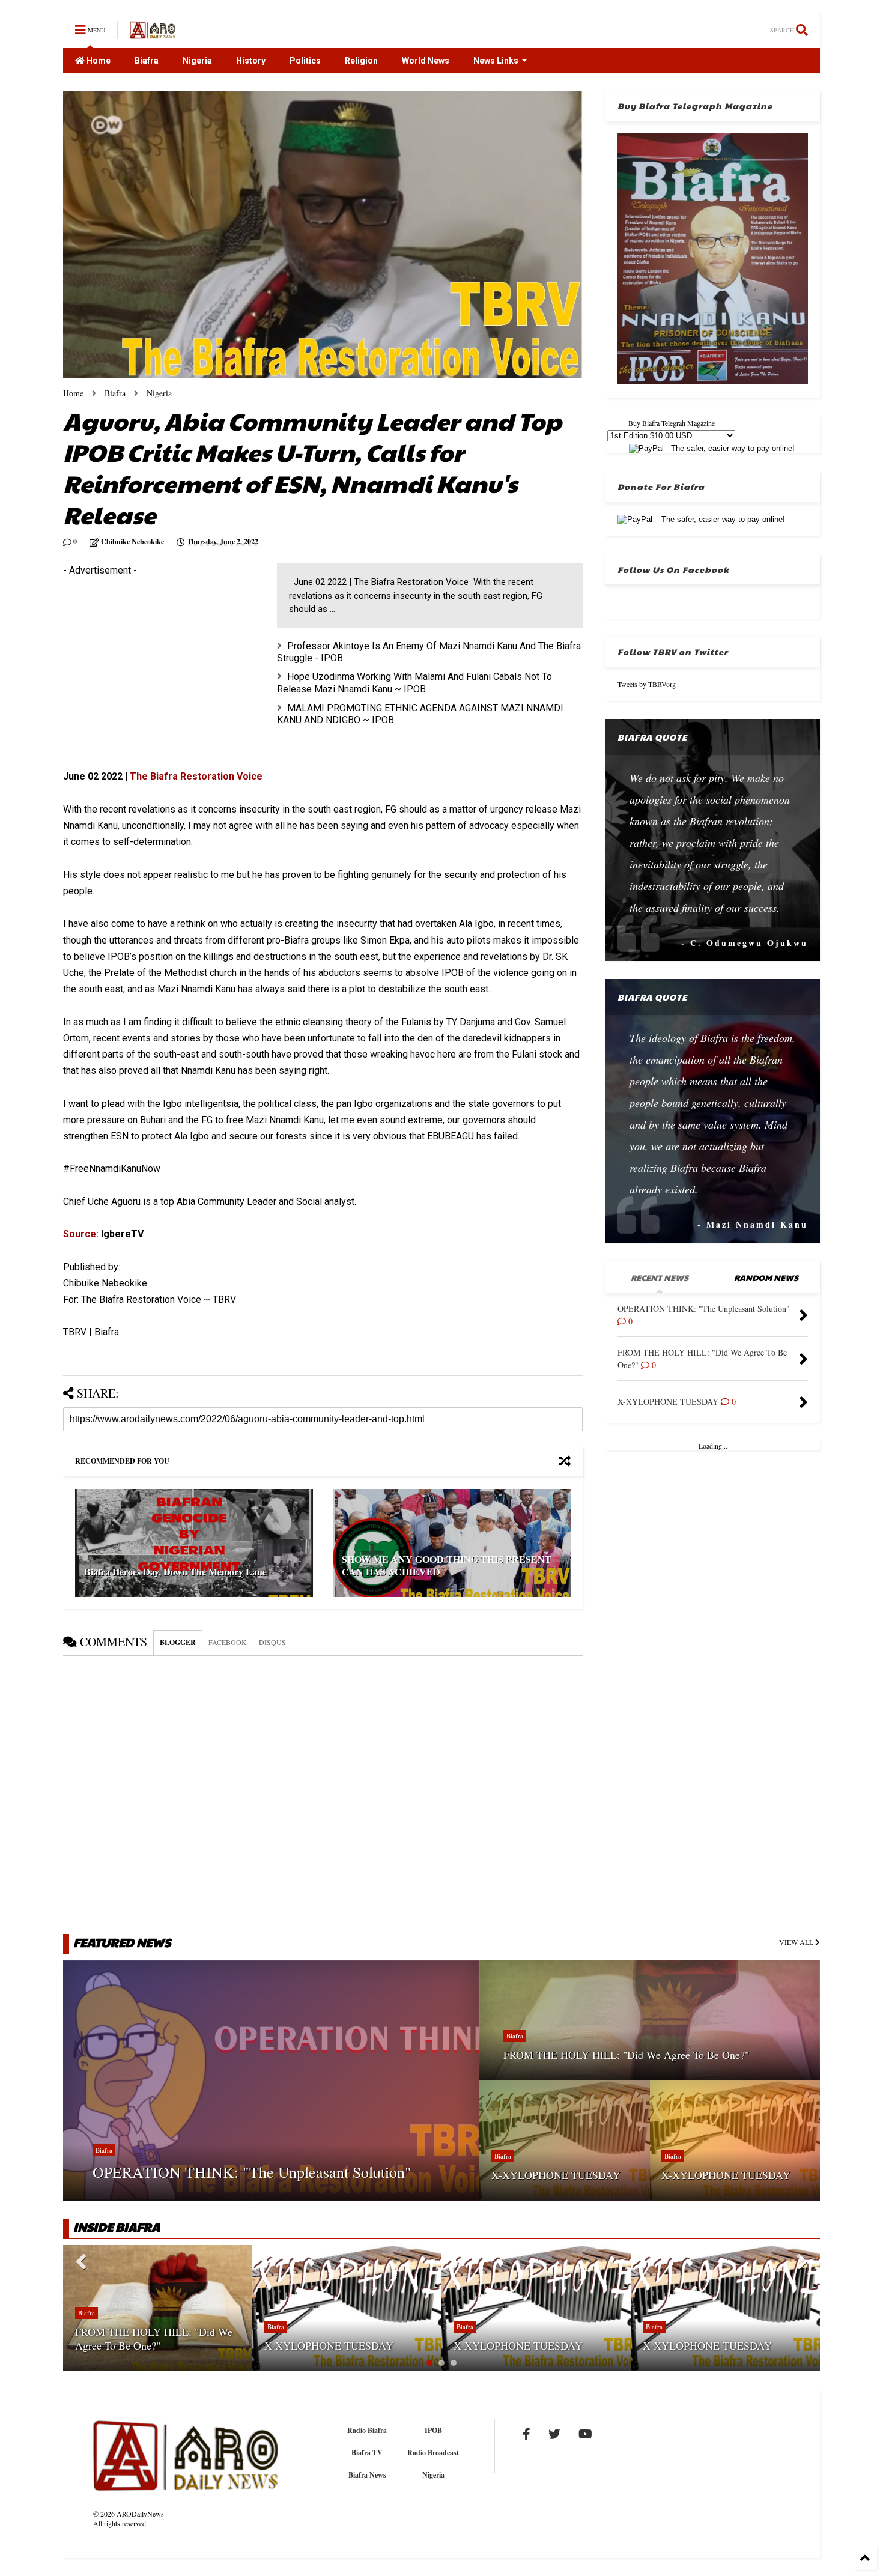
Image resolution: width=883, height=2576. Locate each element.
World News (426, 61)
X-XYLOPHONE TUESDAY (556, 2175)
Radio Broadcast (433, 2453)
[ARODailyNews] (153, 33)
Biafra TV (367, 2453)
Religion (361, 61)
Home (98, 61)
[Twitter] (554, 2434)
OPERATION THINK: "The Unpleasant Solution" (252, 2172)
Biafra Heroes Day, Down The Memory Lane (175, 1571)
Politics (305, 61)
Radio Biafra (367, 2430)
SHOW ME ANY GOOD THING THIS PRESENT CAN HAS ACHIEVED (447, 1565)
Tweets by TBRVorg (647, 684)
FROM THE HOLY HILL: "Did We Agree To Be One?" (626, 2055)
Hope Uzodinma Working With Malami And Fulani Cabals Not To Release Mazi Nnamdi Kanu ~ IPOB (414, 683)
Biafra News (367, 2475)
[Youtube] (585, 2434)
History (251, 61)
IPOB (433, 2430)
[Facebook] (526, 2434)
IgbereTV (121, 1234)
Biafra (147, 61)
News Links (496, 61)
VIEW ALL (797, 1942)
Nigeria (197, 61)
